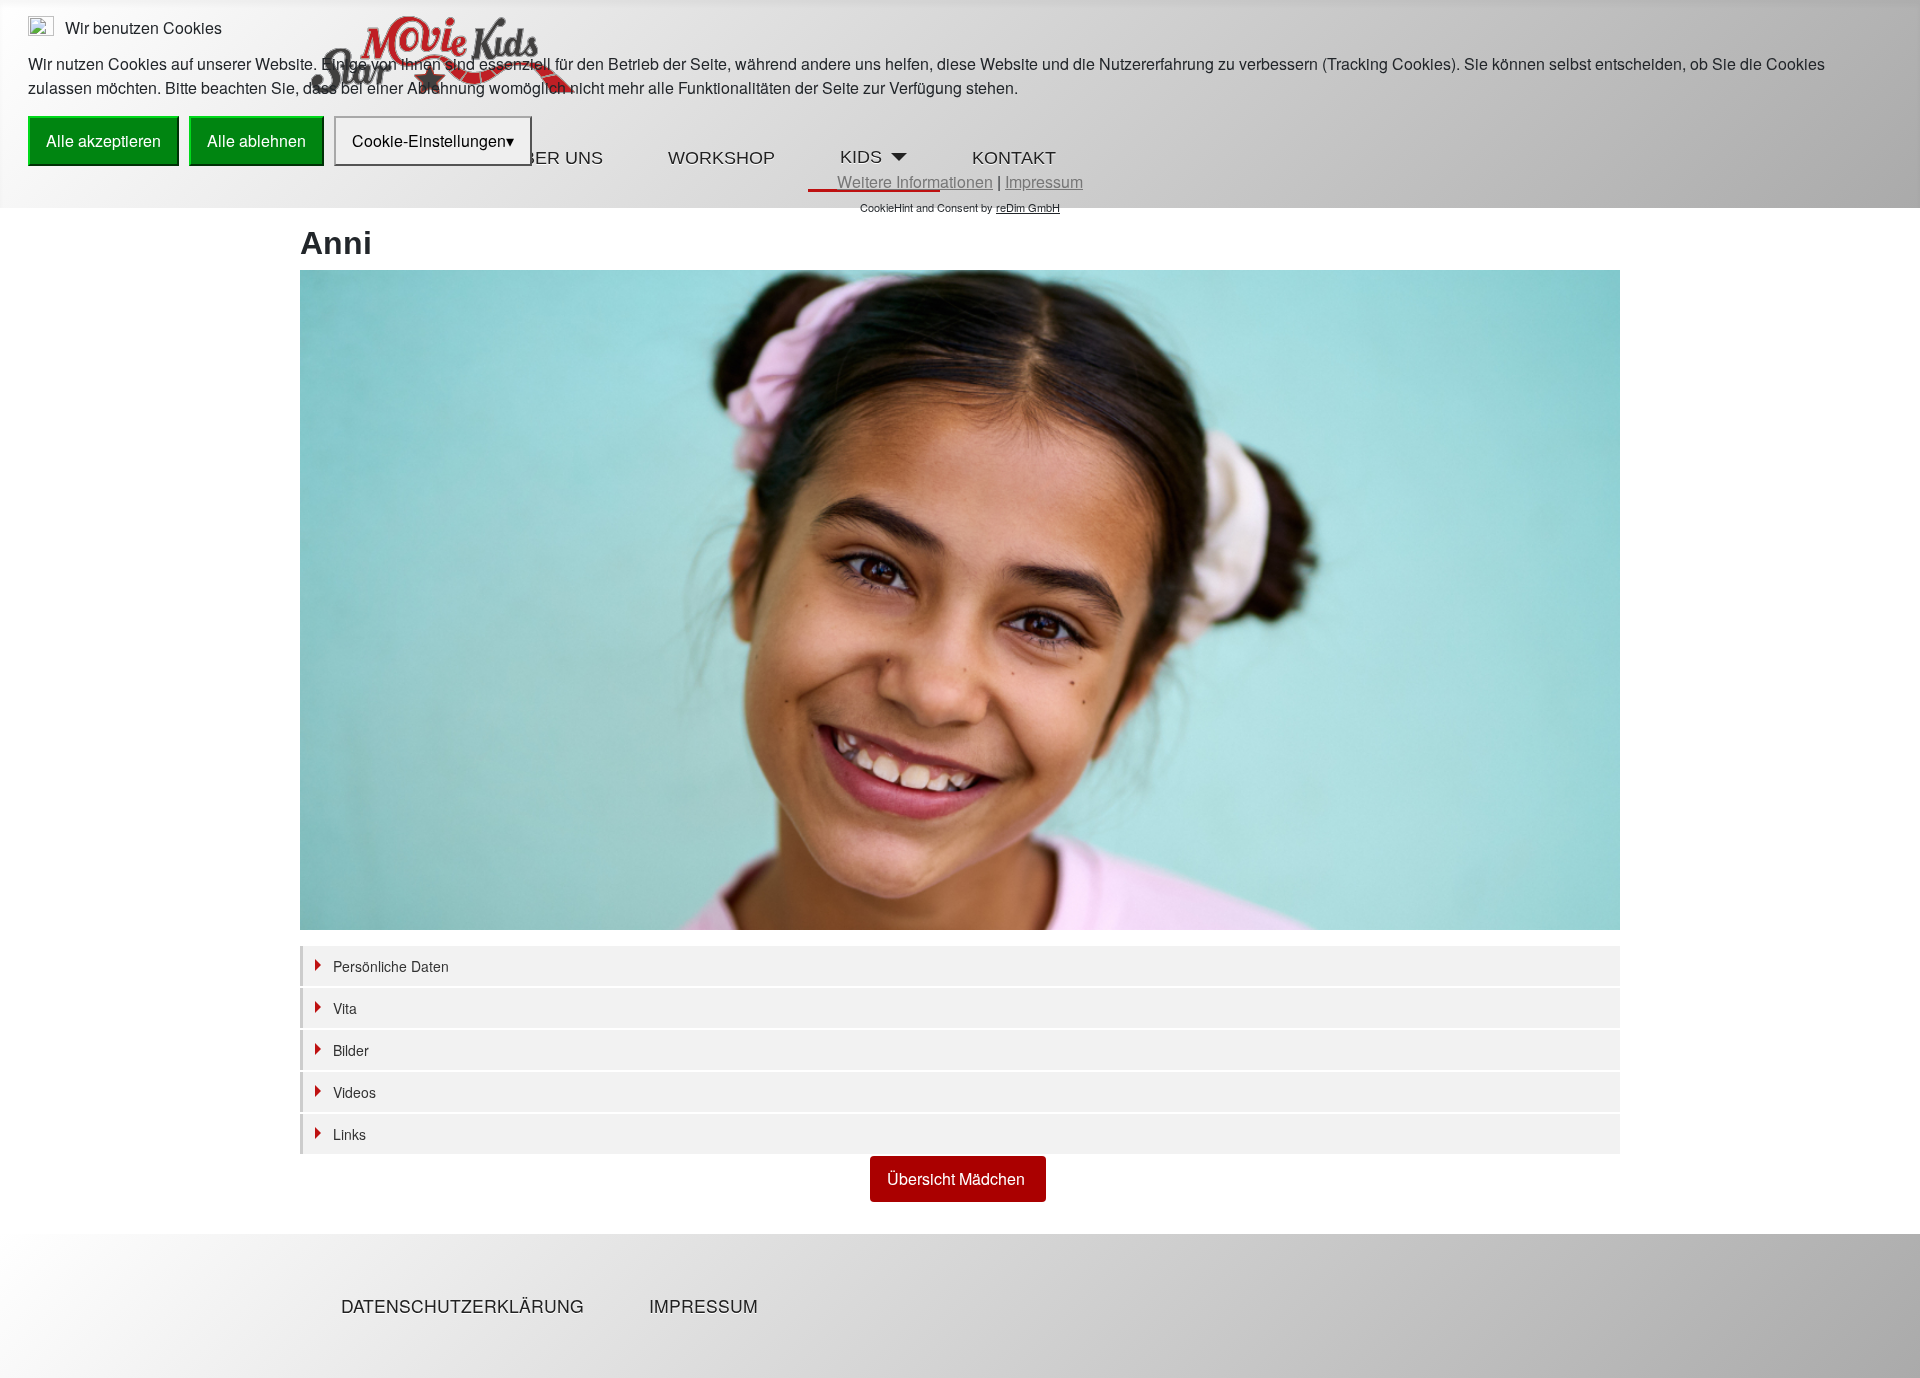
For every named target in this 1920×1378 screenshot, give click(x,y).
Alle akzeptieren (103, 140)
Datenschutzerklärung (462, 1305)
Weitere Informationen (915, 181)
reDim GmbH (1028, 207)
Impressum (703, 1305)
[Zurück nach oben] (1895, 1353)
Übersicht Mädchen (958, 1178)
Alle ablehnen (256, 140)
